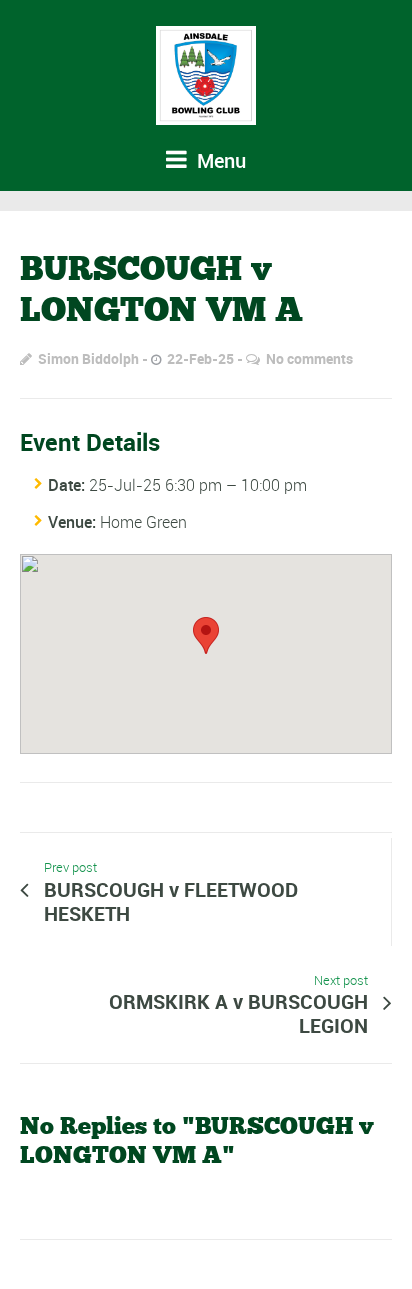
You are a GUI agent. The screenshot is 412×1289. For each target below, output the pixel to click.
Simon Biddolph (88, 358)
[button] (206, 635)
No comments (309, 358)
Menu (219, 160)
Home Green (143, 522)
